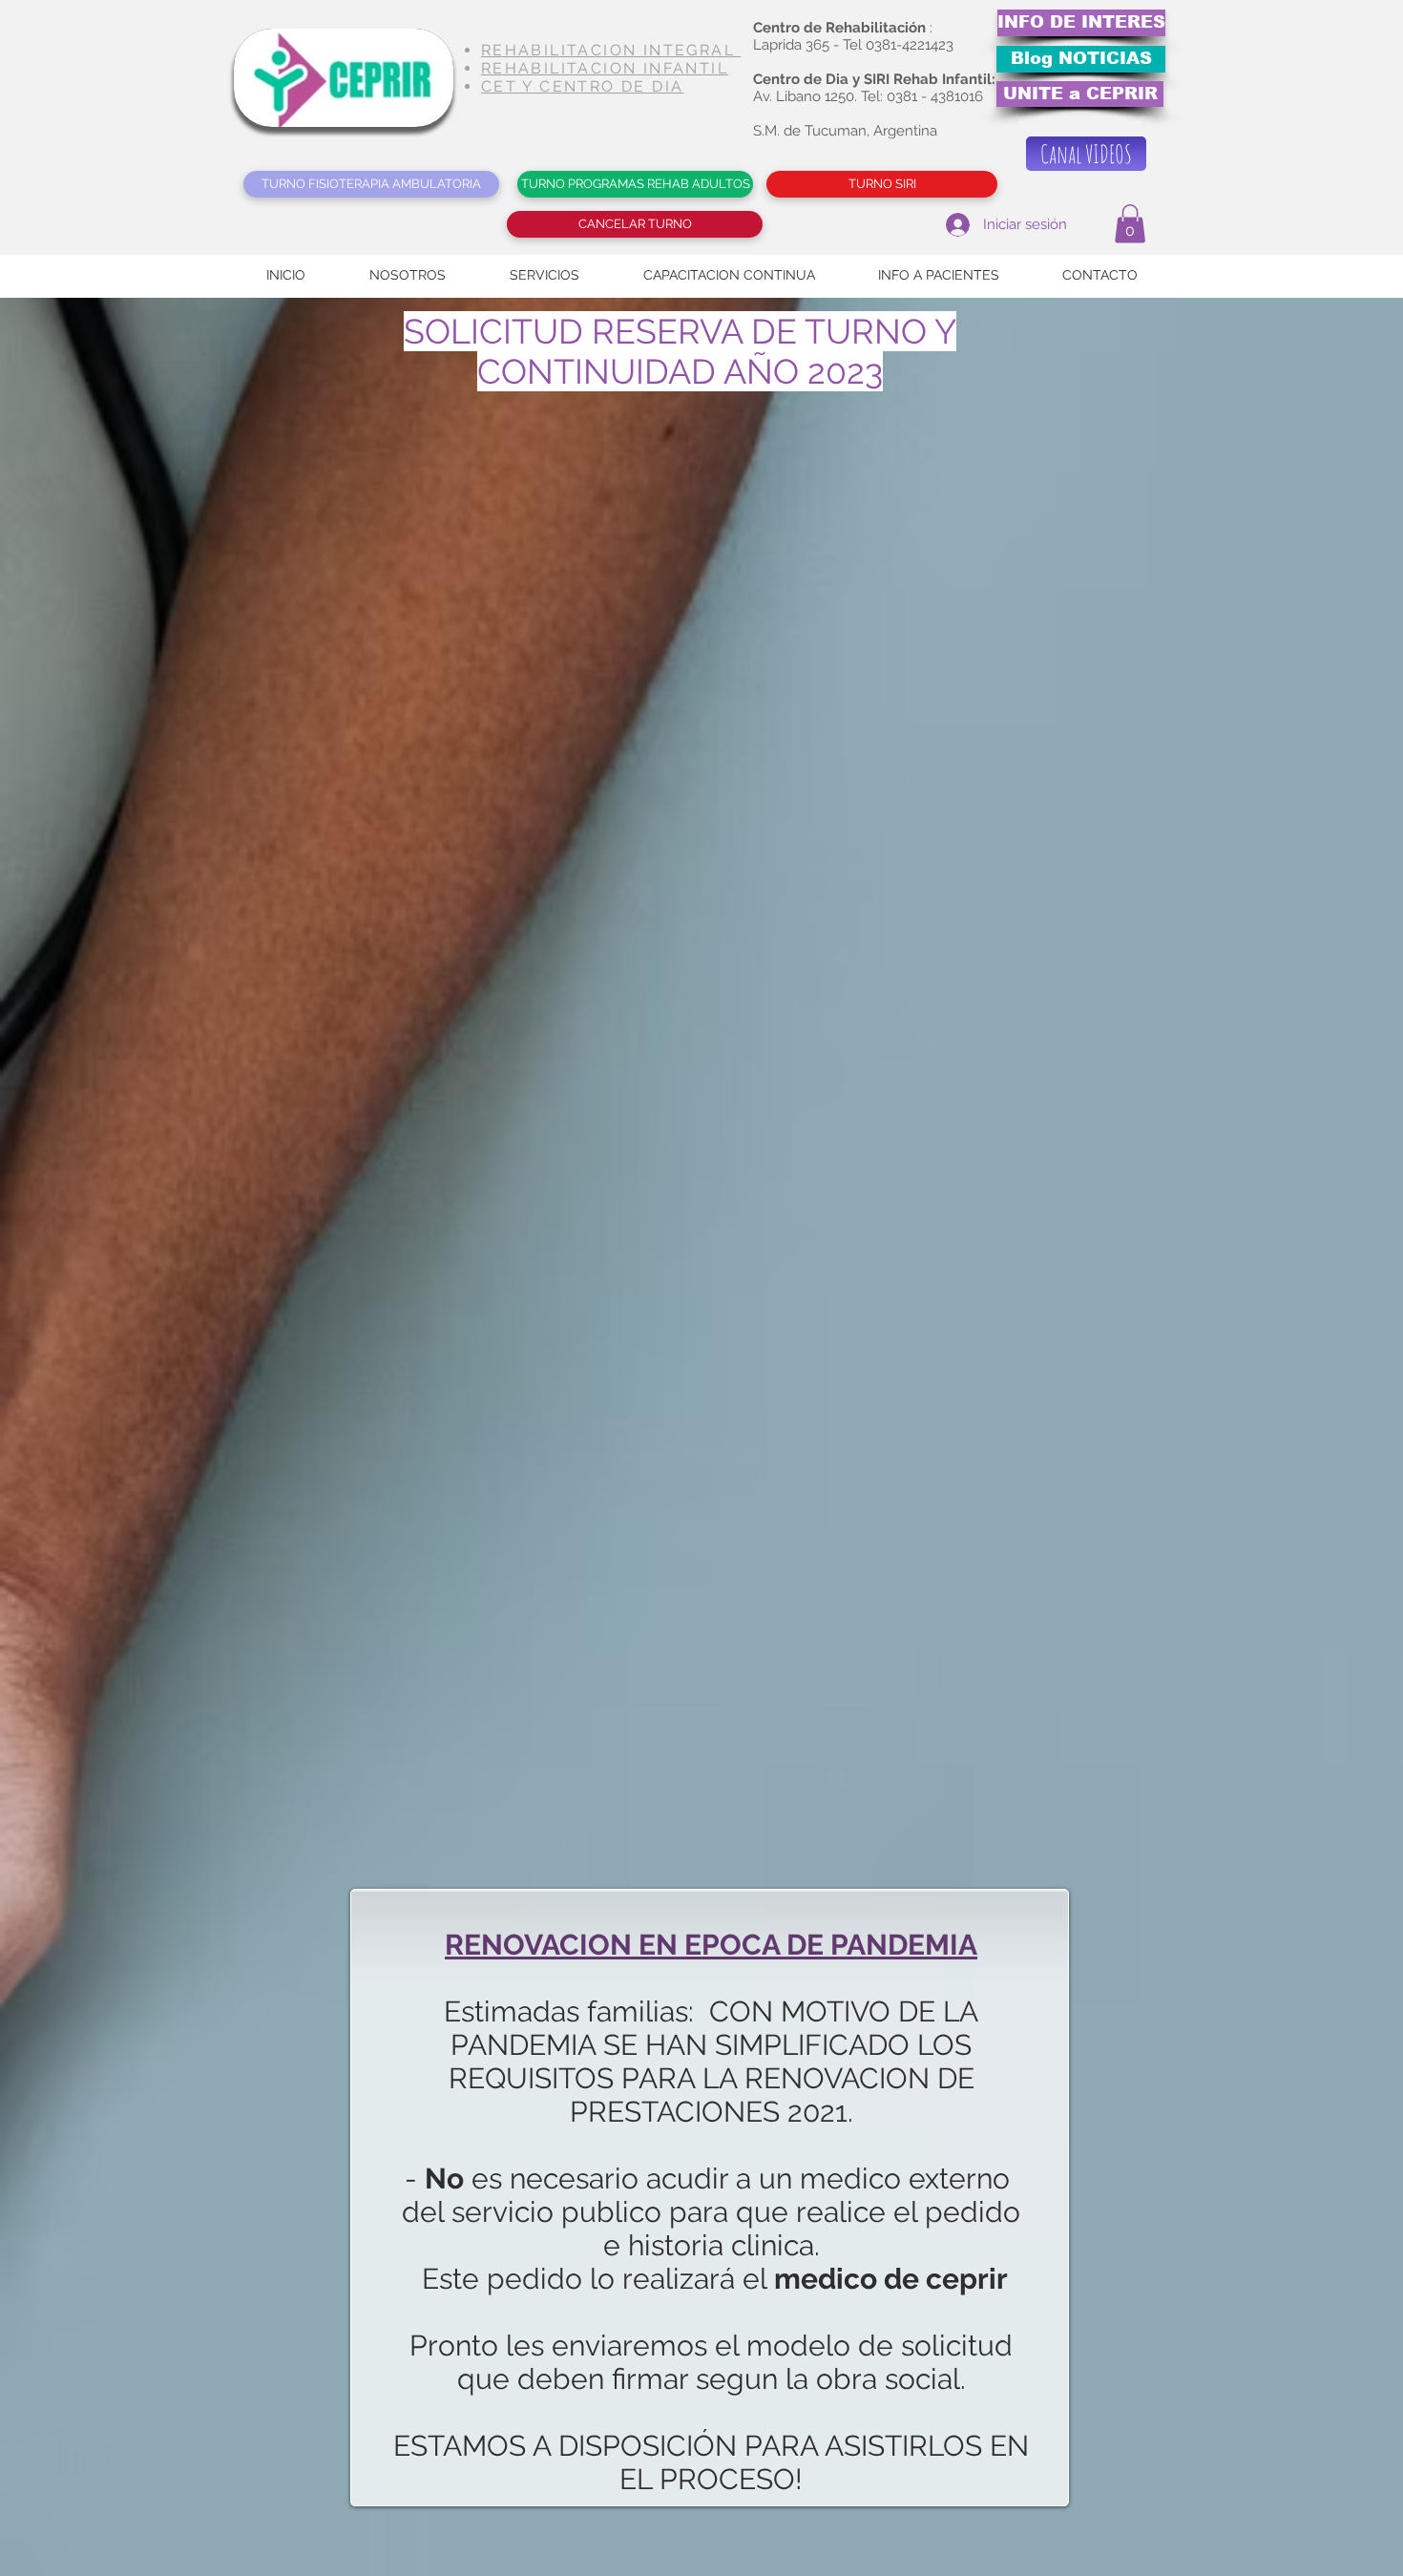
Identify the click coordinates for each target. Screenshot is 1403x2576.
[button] (1130, 224)
